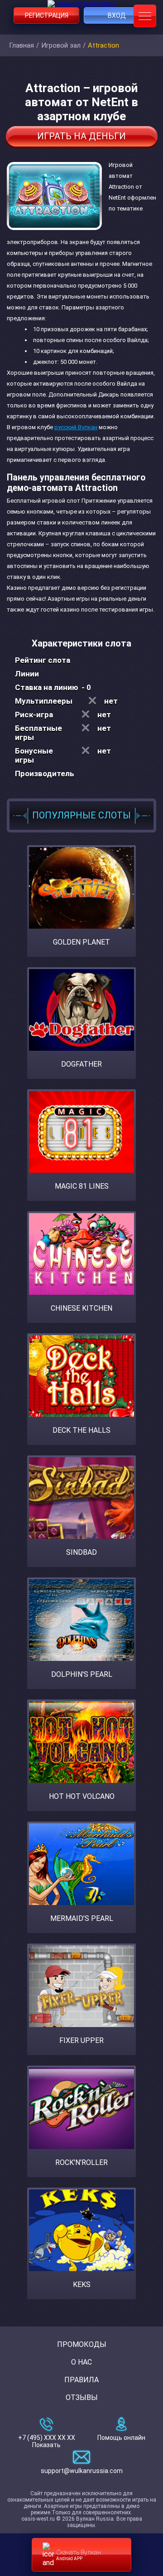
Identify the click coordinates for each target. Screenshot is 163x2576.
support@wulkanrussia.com (82, 2471)
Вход (117, 15)
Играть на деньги (81, 136)
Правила (81, 2380)
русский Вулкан (76, 427)
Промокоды (82, 2344)
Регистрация (47, 15)
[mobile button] (145, 16)
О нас (81, 2362)
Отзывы (82, 2397)
